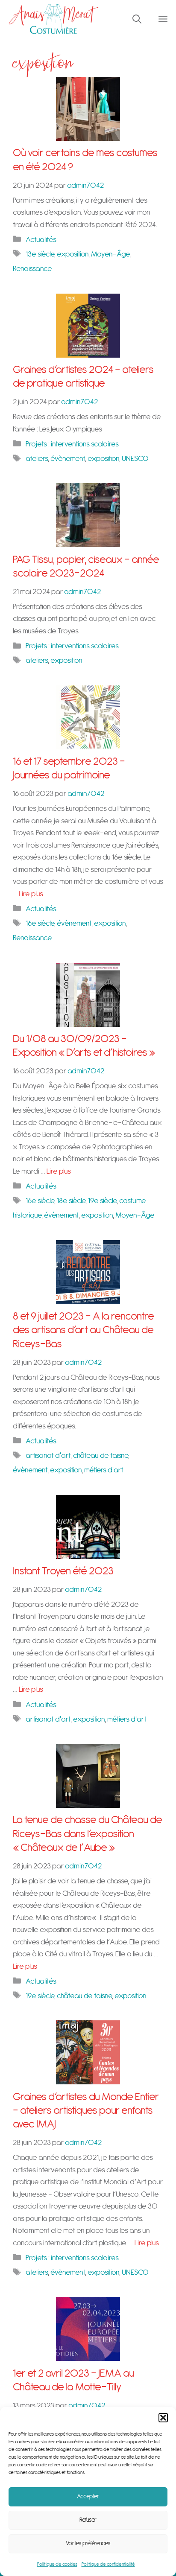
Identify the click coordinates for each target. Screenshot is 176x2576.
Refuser (88, 2520)
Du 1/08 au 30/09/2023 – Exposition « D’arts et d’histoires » (84, 1046)
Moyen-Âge (110, 254)
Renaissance (32, 269)
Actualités (41, 240)
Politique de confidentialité (108, 2564)
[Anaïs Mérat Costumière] (54, 19)
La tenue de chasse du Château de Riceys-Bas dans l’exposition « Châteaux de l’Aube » (88, 1834)
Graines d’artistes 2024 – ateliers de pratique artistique (83, 377)
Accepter (88, 2497)
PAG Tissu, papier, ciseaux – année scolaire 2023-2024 (86, 567)
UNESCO (135, 459)
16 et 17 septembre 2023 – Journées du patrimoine (69, 768)
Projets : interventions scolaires (72, 444)
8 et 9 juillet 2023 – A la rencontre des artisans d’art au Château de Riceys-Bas (84, 1330)
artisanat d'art (48, 1456)
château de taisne (101, 1456)
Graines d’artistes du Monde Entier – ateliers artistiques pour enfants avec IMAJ (86, 2111)
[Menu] (163, 19)
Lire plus (31, 894)
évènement (68, 459)
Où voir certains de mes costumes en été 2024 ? (85, 160)
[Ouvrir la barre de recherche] (137, 19)
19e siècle (102, 1201)
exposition (73, 254)
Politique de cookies (57, 2564)
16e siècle (40, 923)
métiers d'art (104, 1470)
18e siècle (71, 1201)
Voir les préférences (88, 2544)
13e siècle (40, 254)
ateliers (37, 459)
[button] (163, 2418)
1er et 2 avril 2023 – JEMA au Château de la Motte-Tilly (73, 2380)
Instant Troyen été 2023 (63, 1571)
